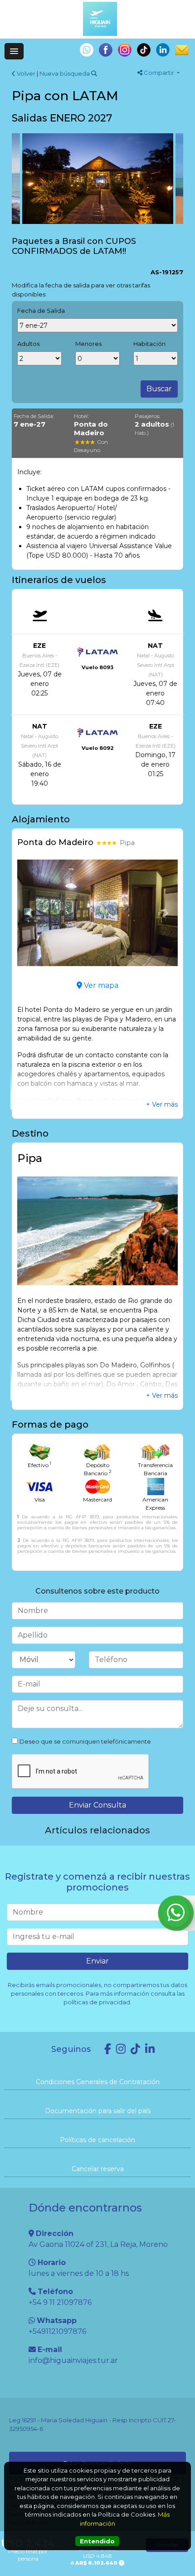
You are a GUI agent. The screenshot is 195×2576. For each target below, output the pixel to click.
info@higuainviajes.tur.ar (73, 2360)
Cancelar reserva (98, 2169)
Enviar (97, 1961)
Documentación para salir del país (98, 2111)
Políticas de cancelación (97, 2140)
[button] (29, 913)
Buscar (159, 389)
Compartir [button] (159, 73)
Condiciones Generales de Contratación (98, 2082)
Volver (25, 73)
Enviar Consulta (97, 1805)
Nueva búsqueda (65, 73)
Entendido (97, 2541)
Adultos (28, 344)
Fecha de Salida (41, 311)
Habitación (149, 344)
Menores (88, 344)
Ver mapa (100, 985)
